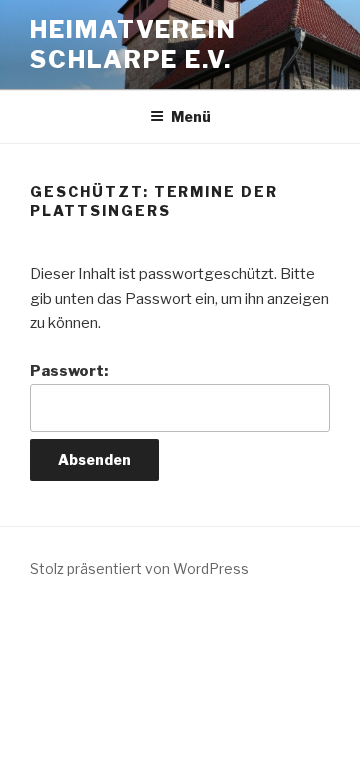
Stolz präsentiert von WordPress (139, 568)
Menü (191, 116)
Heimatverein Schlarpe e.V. (133, 44)
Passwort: (69, 371)
